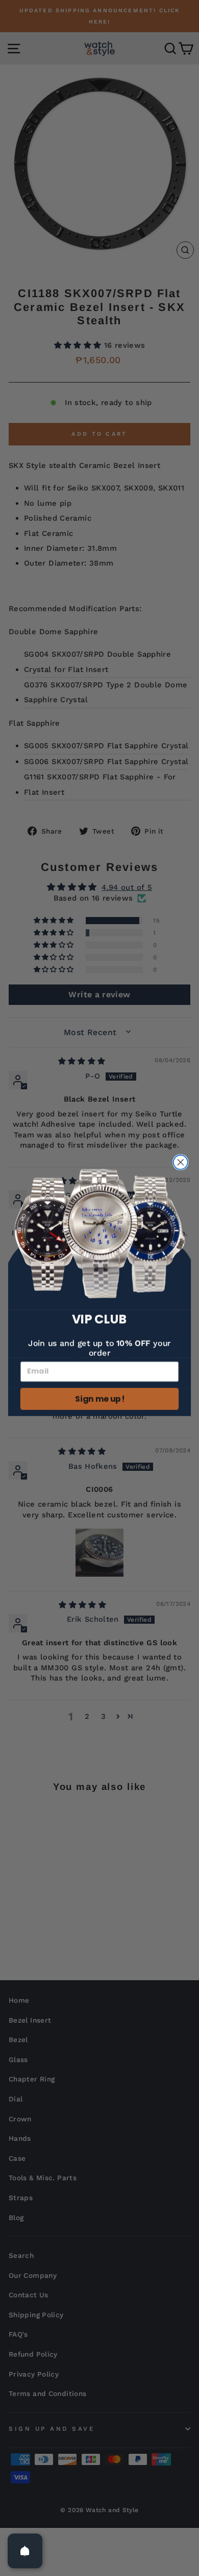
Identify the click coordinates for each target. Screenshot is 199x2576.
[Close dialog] (181, 1162)
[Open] (25, 2551)
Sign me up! (99, 1399)
